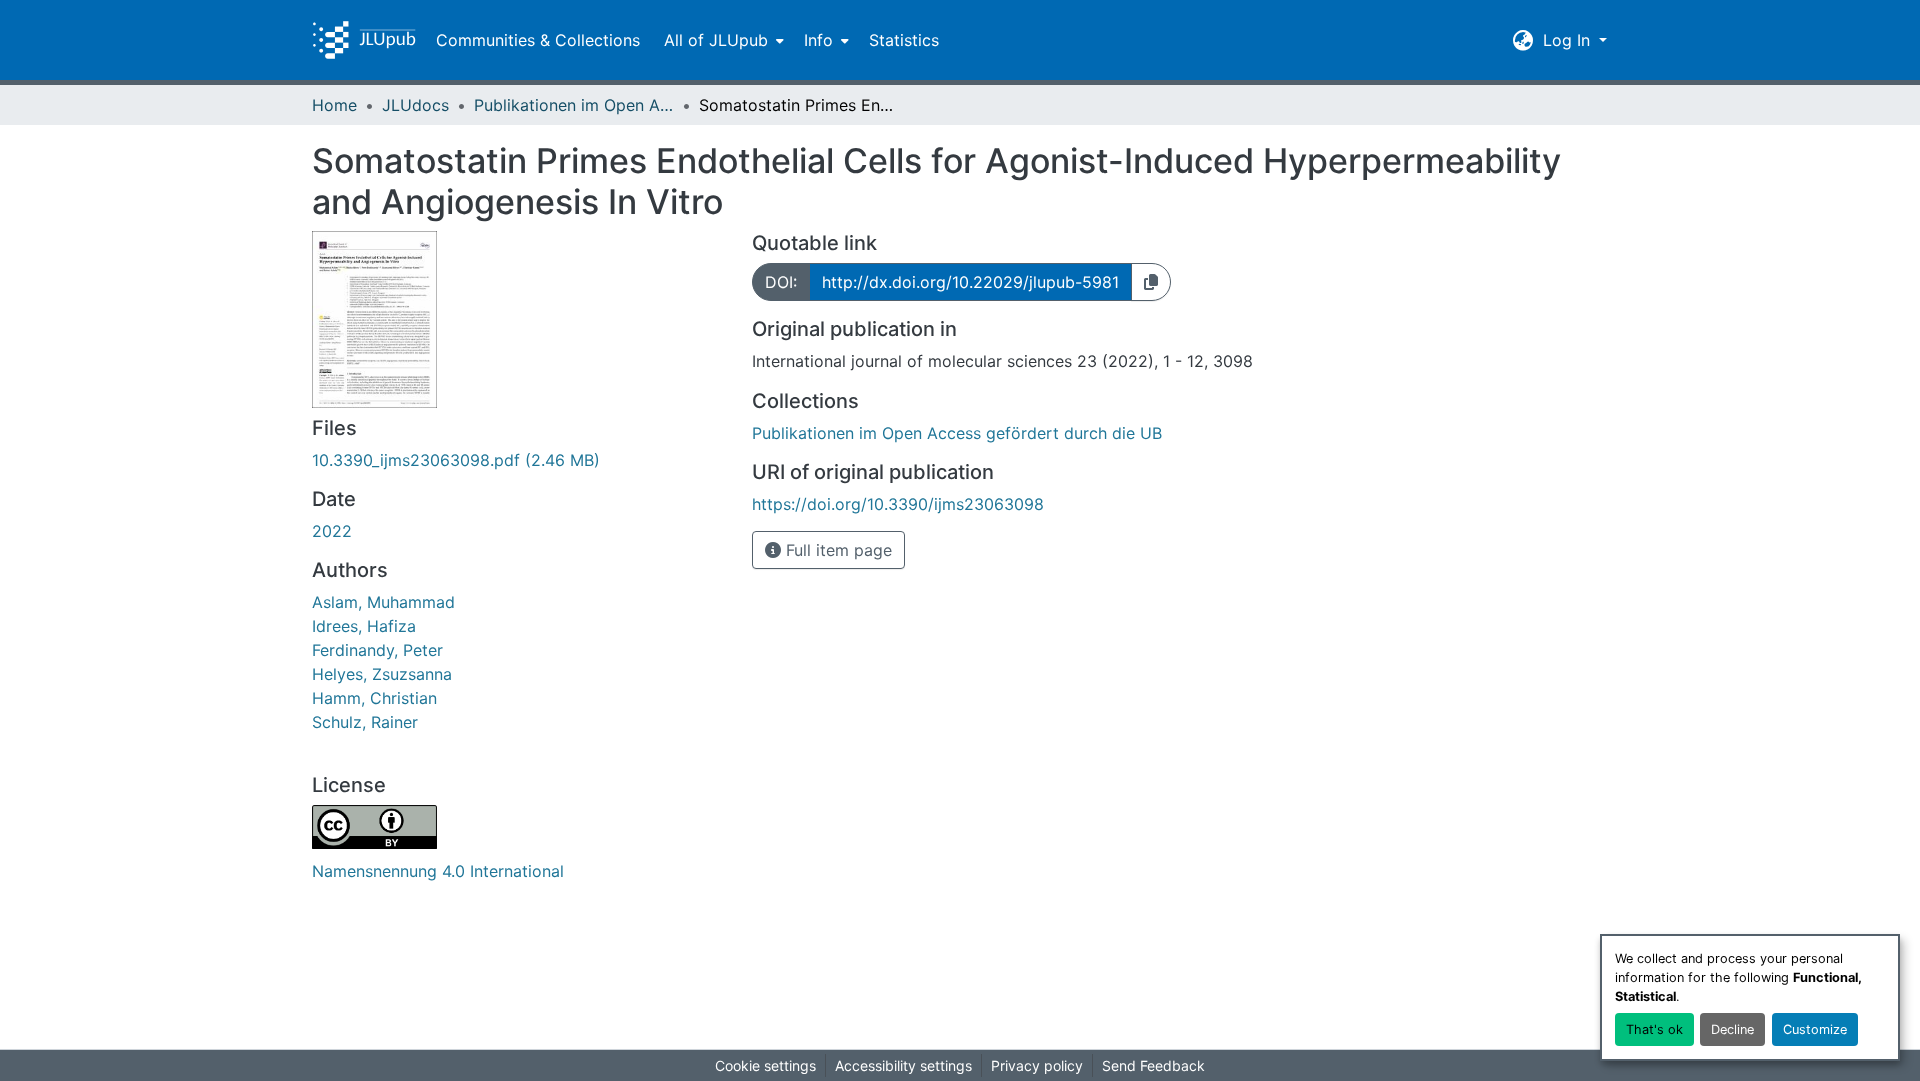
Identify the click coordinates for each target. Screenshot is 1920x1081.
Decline (1732, 1029)
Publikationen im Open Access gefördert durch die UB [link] (574, 105)
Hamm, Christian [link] (374, 698)
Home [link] (334, 105)
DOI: (781, 282)
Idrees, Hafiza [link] (364, 626)
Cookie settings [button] (765, 1065)
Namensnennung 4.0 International (438, 871)
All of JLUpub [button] (716, 40)
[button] (364, 40)
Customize (1815, 1029)
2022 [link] (332, 531)
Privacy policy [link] (1037, 1065)
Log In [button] (1569, 40)
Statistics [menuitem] (904, 40)
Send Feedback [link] (1153, 1065)
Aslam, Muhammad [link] (383, 602)
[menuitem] (722, 40)
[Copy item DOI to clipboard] (1151, 282)
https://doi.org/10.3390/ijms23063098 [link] (898, 504)
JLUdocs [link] (415, 105)
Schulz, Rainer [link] (365, 722)
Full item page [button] (836, 550)
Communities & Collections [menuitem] (538, 40)
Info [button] (818, 40)
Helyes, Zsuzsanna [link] (382, 674)
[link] (520, 460)
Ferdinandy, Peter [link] (377, 650)
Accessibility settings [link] (903, 1065)
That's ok (1654, 1029)
